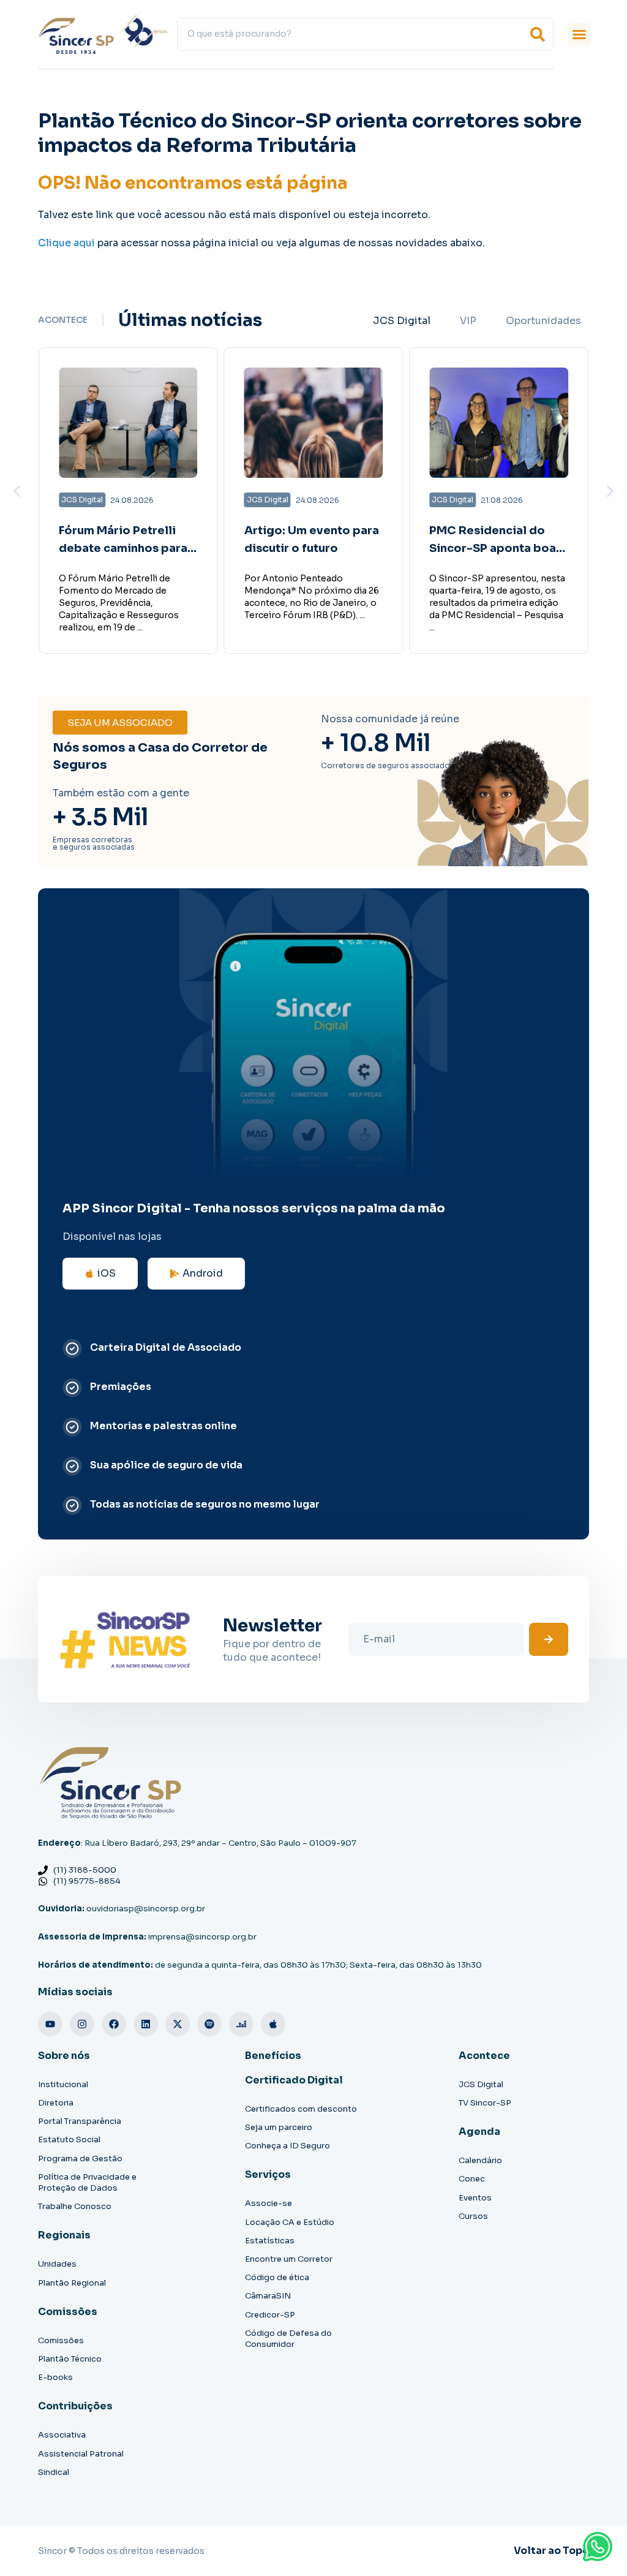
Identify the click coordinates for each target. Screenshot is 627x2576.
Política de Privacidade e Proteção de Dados (87, 2182)
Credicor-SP (270, 2315)
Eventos (475, 2198)
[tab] (402, 321)
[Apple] (273, 2024)
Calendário (480, 2160)
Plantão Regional (72, 2283)
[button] (579, 34)
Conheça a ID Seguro (287, 2146)
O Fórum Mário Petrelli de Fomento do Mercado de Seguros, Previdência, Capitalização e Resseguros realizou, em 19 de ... (119, 603)
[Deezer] (241, 2024)
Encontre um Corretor (289, 2259)
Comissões (61, 2340)
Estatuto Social (69, 2140)
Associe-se (268, 2203)
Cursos (473, 2216)
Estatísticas (270, 2241)
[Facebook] (114, 2024)
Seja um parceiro (279, 2127)
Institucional (63, 2084)
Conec (472, 2179)
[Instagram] (82, 2024)
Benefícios (273, 2056)
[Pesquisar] (538, 34)
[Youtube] (50, 2024)
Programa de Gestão (80, 2159)
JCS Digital (481, 2084)
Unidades (57, 2264)
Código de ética (277, 2277)
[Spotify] (209, 2024)
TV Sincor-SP (485, 2103)
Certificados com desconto (301, 2109)
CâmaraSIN (268, 2296)
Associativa (62, 2435)
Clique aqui (66, 243)
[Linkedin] (146, 2024)
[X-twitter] (178, 2024)
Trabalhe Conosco (75, 2206)
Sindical (54, 2472)
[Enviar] (549, 1639)
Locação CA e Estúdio (290, 2222)
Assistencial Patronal (81, 2454)
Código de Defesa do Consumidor (288, 2339)
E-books (55, 2377)
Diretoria (56, 2103)
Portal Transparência (80, 2121)
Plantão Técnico (70, 2359)
